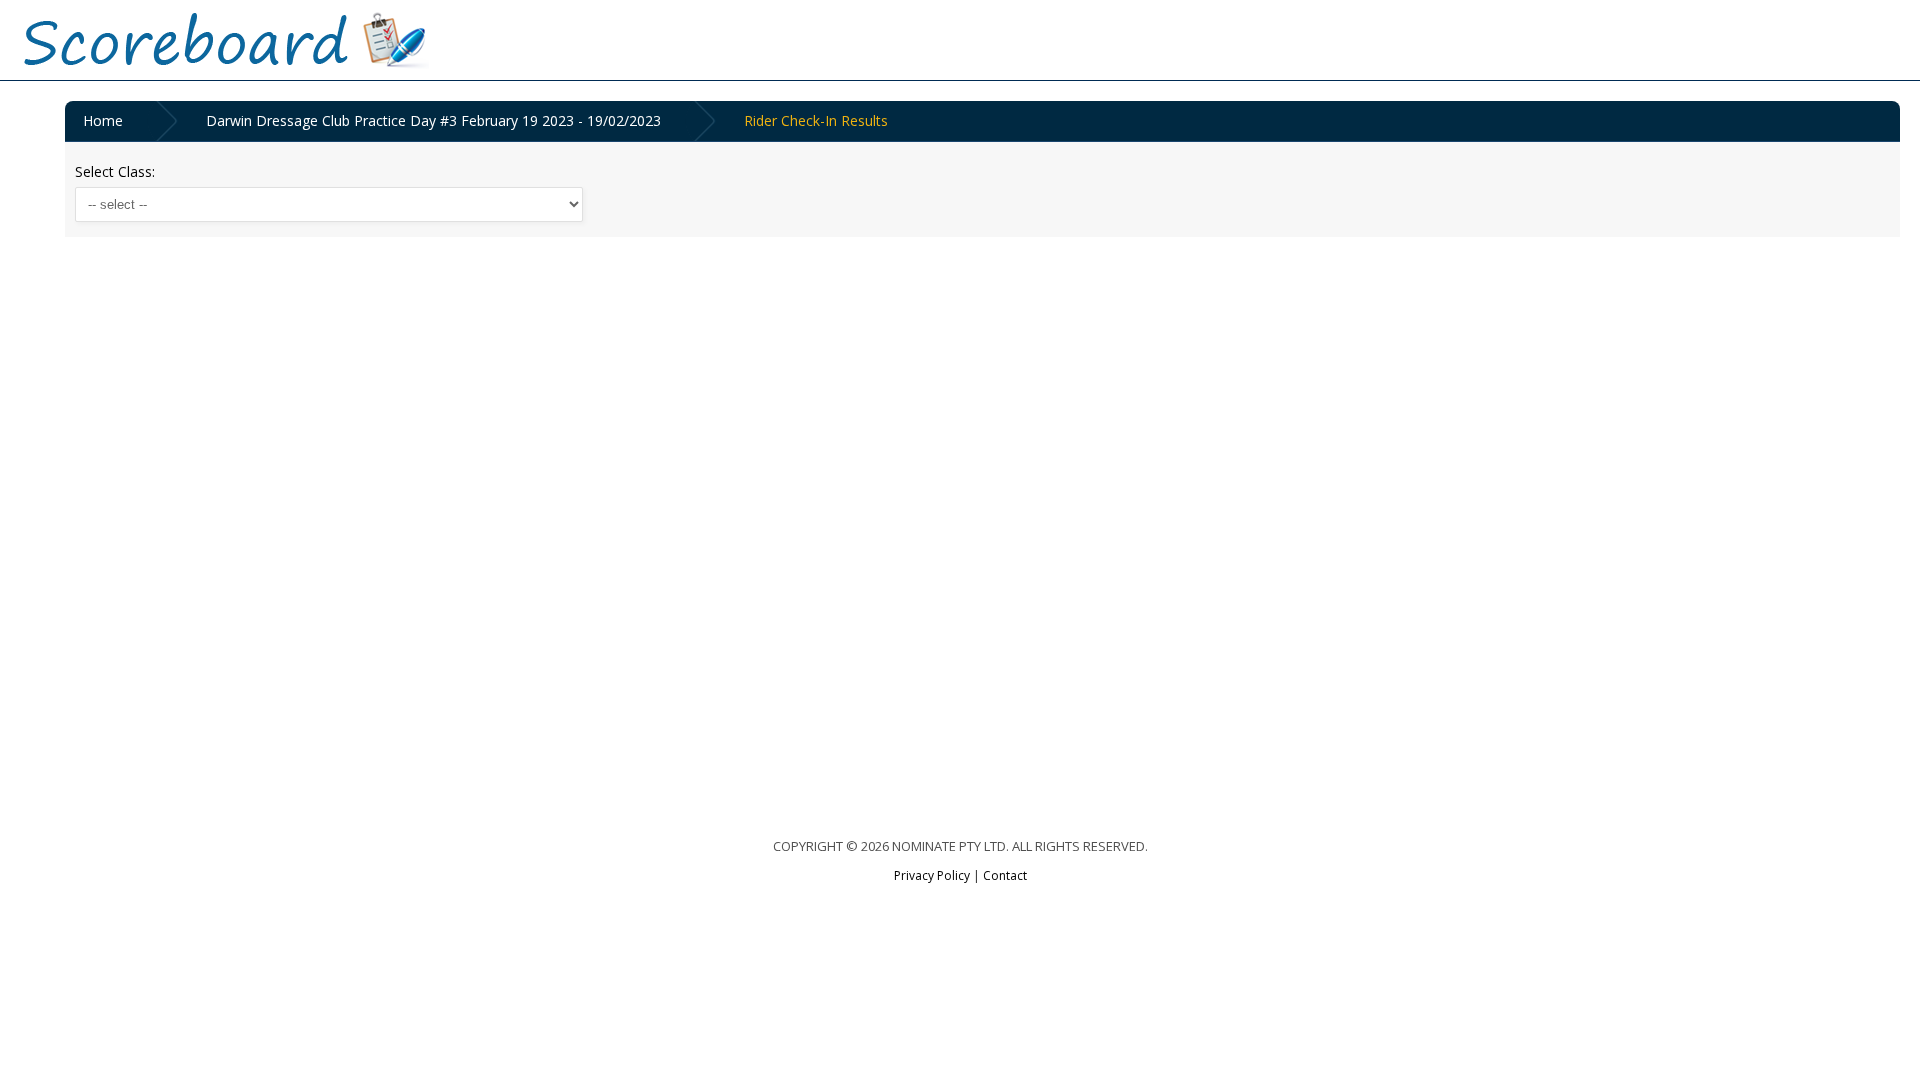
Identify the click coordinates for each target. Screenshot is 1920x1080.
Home (103, 120)
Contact (1005, 875)
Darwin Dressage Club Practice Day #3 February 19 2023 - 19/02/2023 (433, 120)
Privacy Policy (932, 875)
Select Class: (115, 171)
